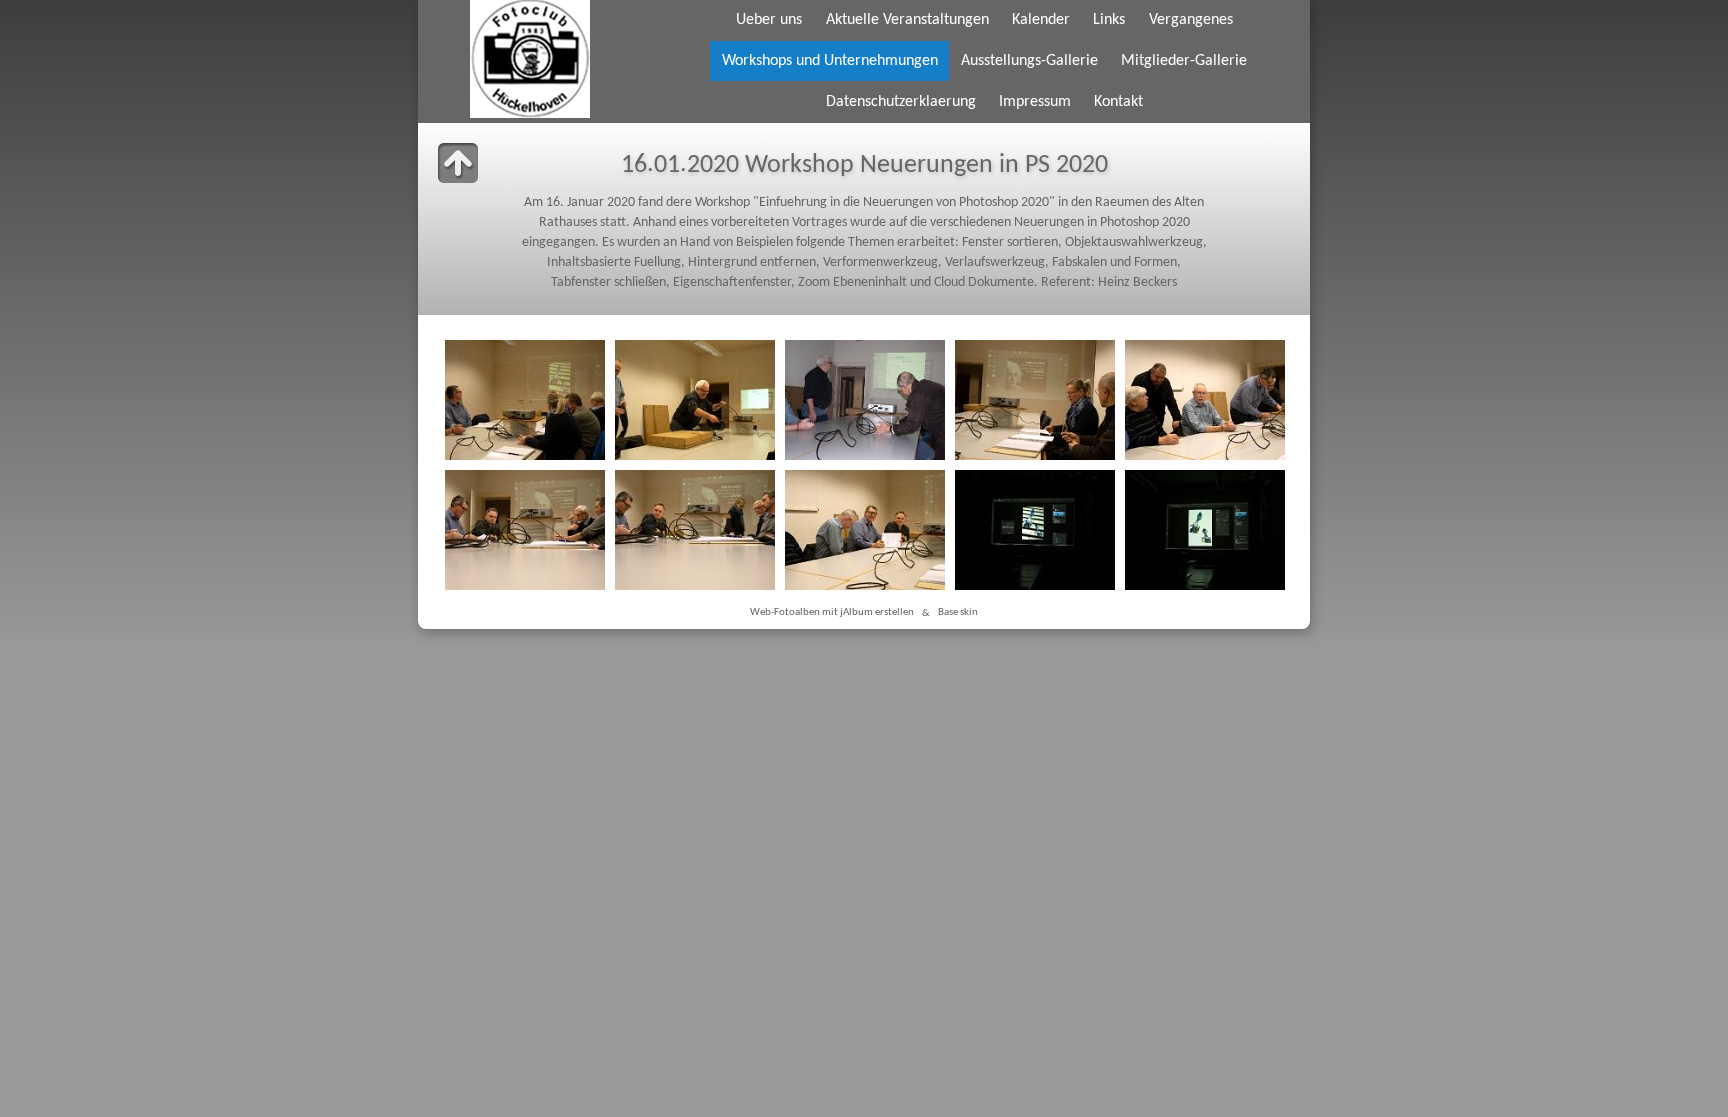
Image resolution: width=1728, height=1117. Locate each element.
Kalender (1041, 20)
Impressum (1035, 102)
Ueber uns (769, 20)
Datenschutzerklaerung (901, 102)
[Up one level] (458, 163)
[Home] (529, 59)
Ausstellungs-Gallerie (1029, 61)
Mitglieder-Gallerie (1184, 61)
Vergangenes (1191, 20)
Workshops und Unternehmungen (830, 61)
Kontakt (1118, 102)
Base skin (958, 613)
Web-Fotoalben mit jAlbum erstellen (832, 613)
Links (1109, 20)
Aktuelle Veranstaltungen (907, 20)
